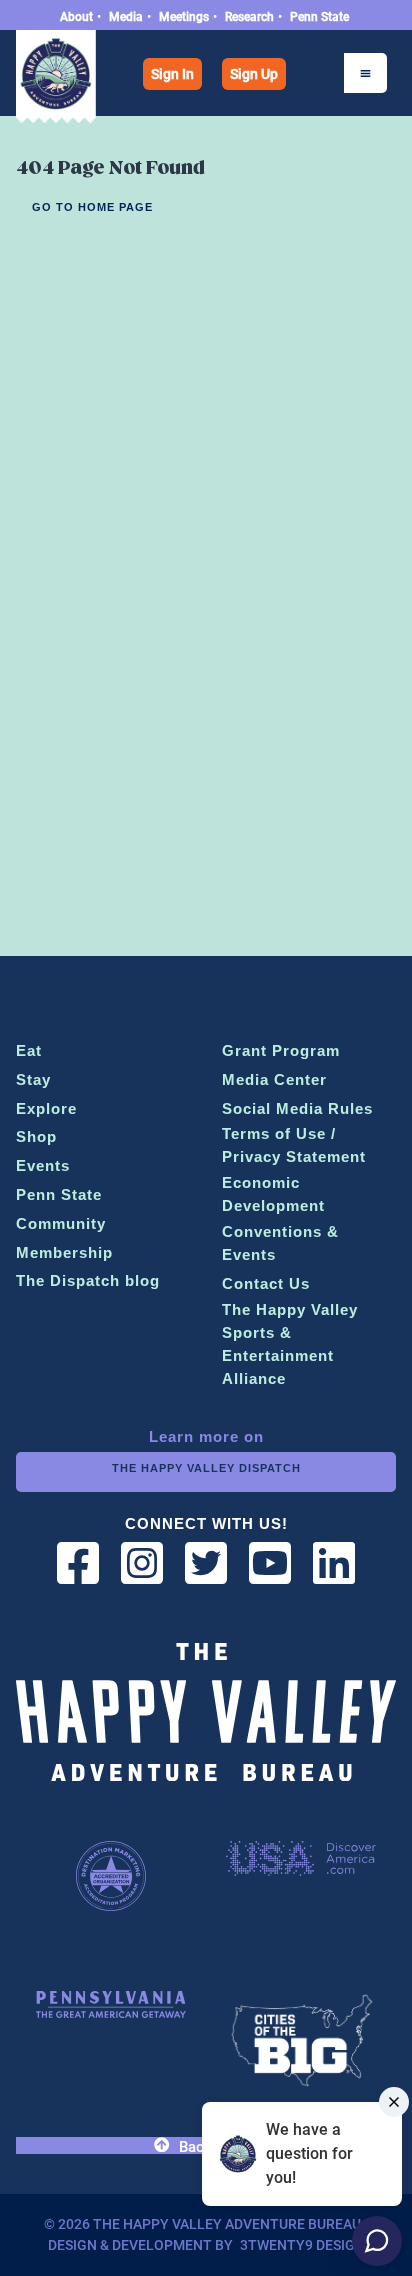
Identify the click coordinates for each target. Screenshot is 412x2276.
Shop (36, 1136)
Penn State (319, 17)
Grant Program (281, 1050)
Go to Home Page (92, 207)
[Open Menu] (365, 73)
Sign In (172, 74)
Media (126, 17)
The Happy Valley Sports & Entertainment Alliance (290, 1344)
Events (43, 1165)
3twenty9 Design (302, 2245)
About (76, 17)
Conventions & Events (280, 1243)
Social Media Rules (297, 1108)
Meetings (184, 17)
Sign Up (254, 74)
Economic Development (273, 1194)
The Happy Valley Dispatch (206, 1468)
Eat (29, 1050)
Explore (46, 1108)
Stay (33, 1079)
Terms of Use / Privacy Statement (294, 1145)
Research (249, 17)
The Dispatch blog (88, 1280)
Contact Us (266, 1283)
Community (61, 1223)
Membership (64, 1252)
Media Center (274, 1079)
